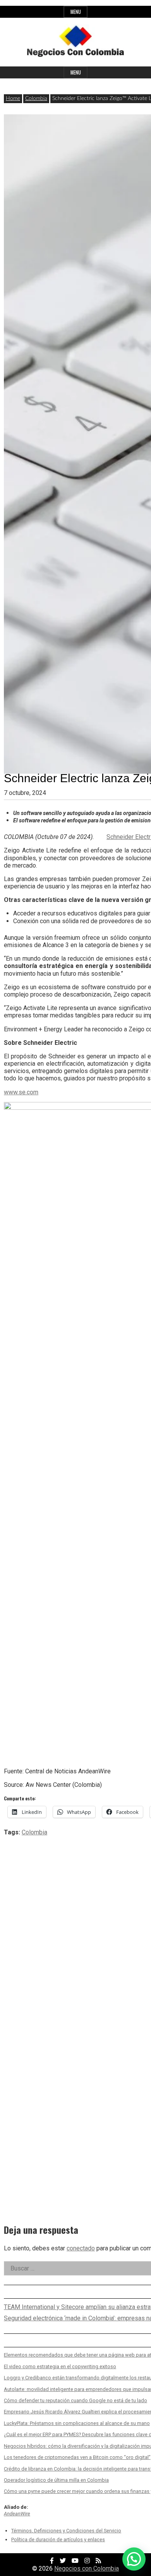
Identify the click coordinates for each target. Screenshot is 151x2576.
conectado (81, 2248)
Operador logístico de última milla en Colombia (56, 2480)
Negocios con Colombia (87, 2568)
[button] (134, 2559)
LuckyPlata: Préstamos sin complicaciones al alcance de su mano (77, 2423)
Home (13, 98)
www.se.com (21, 1092)
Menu (76, 12)
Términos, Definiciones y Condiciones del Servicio (66, 2531)
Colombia (36, 98)
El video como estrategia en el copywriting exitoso (60, 2366)
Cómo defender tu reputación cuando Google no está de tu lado (75, 2400)
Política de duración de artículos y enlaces (58, 2539)
